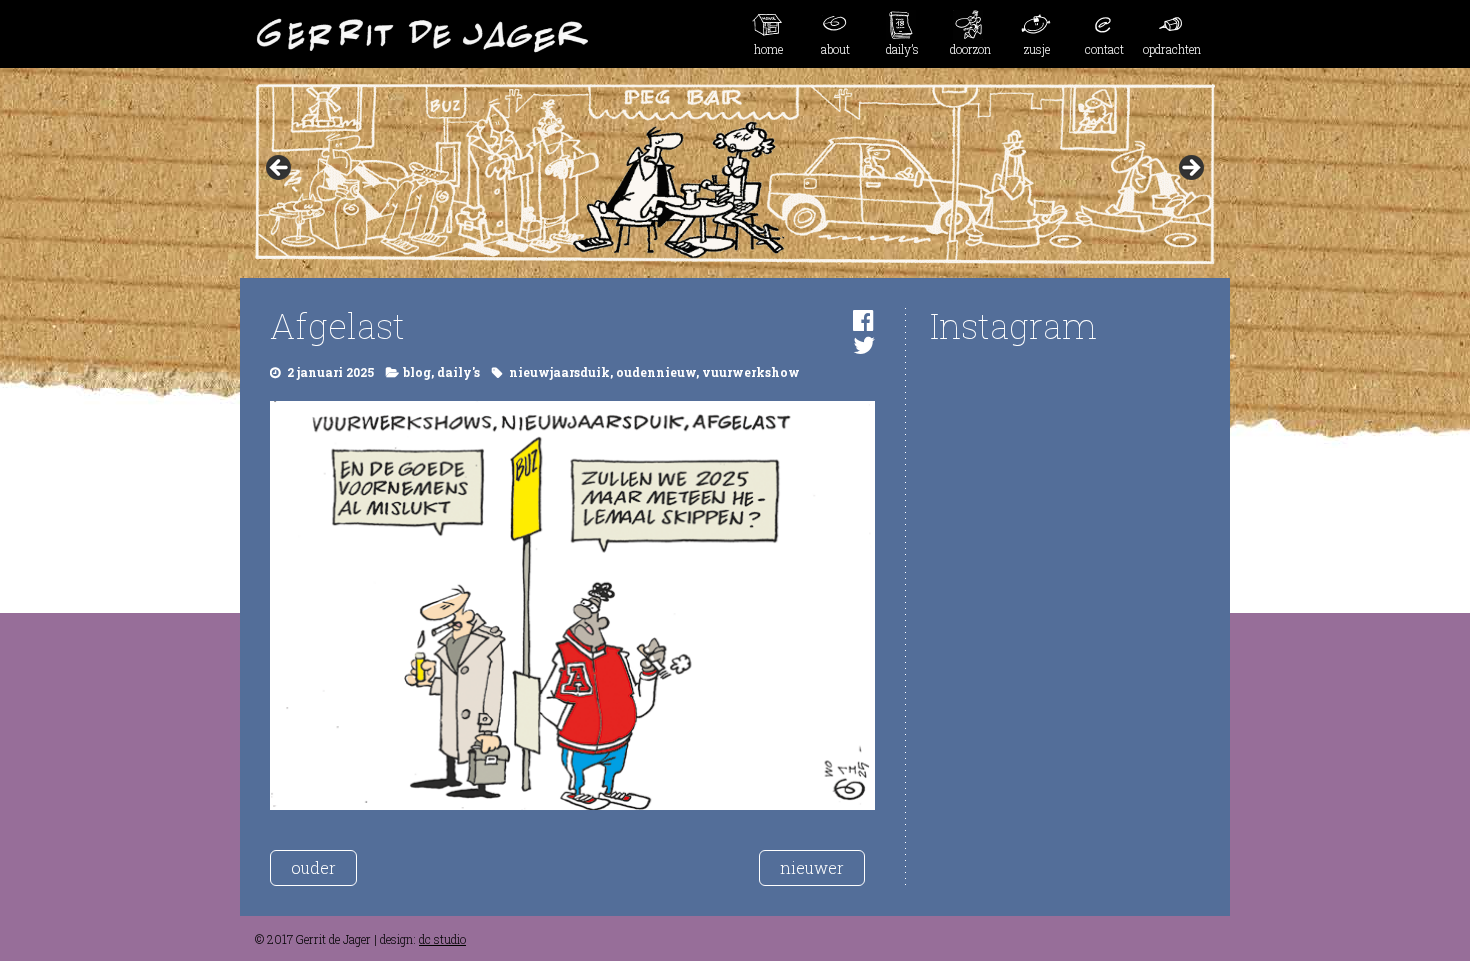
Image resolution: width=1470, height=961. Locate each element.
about (835, 49)
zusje (1037, 49)
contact (1104, 49)
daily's (458, 372)
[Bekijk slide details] (735, 174)
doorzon (970, 49)
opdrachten (1172, 49)
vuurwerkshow (751, 372)
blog (417, 372)
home (768, 49)
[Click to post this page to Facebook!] (863, 320)
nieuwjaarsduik (559, 372)
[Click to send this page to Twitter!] (864, 345)
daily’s (902, 49)
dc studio (442, 939)
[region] (735, 174)
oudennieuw (656, 372)
